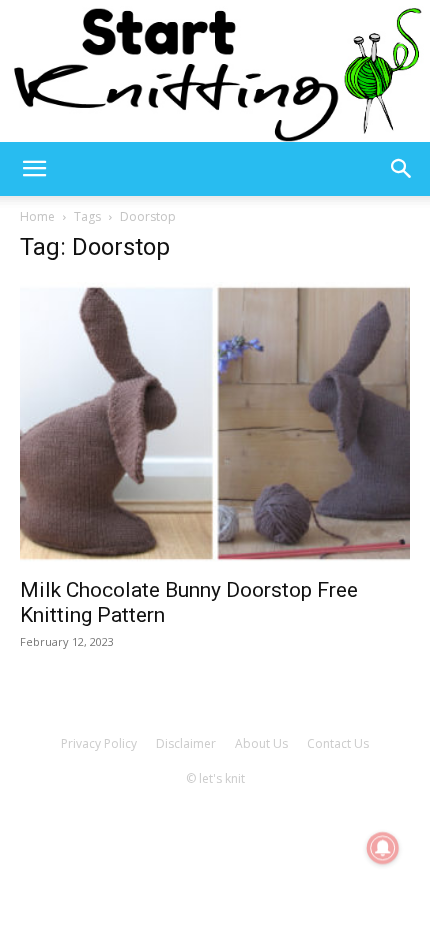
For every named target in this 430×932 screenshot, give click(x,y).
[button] (34, 169)
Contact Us (338, 743)
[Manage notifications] (383, 848)
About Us (261, 743)
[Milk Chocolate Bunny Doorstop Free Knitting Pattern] (215, 423)
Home (37, 216)
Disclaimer (186, 743)
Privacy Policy (99, 743)
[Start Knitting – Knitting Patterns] (215, 71)
